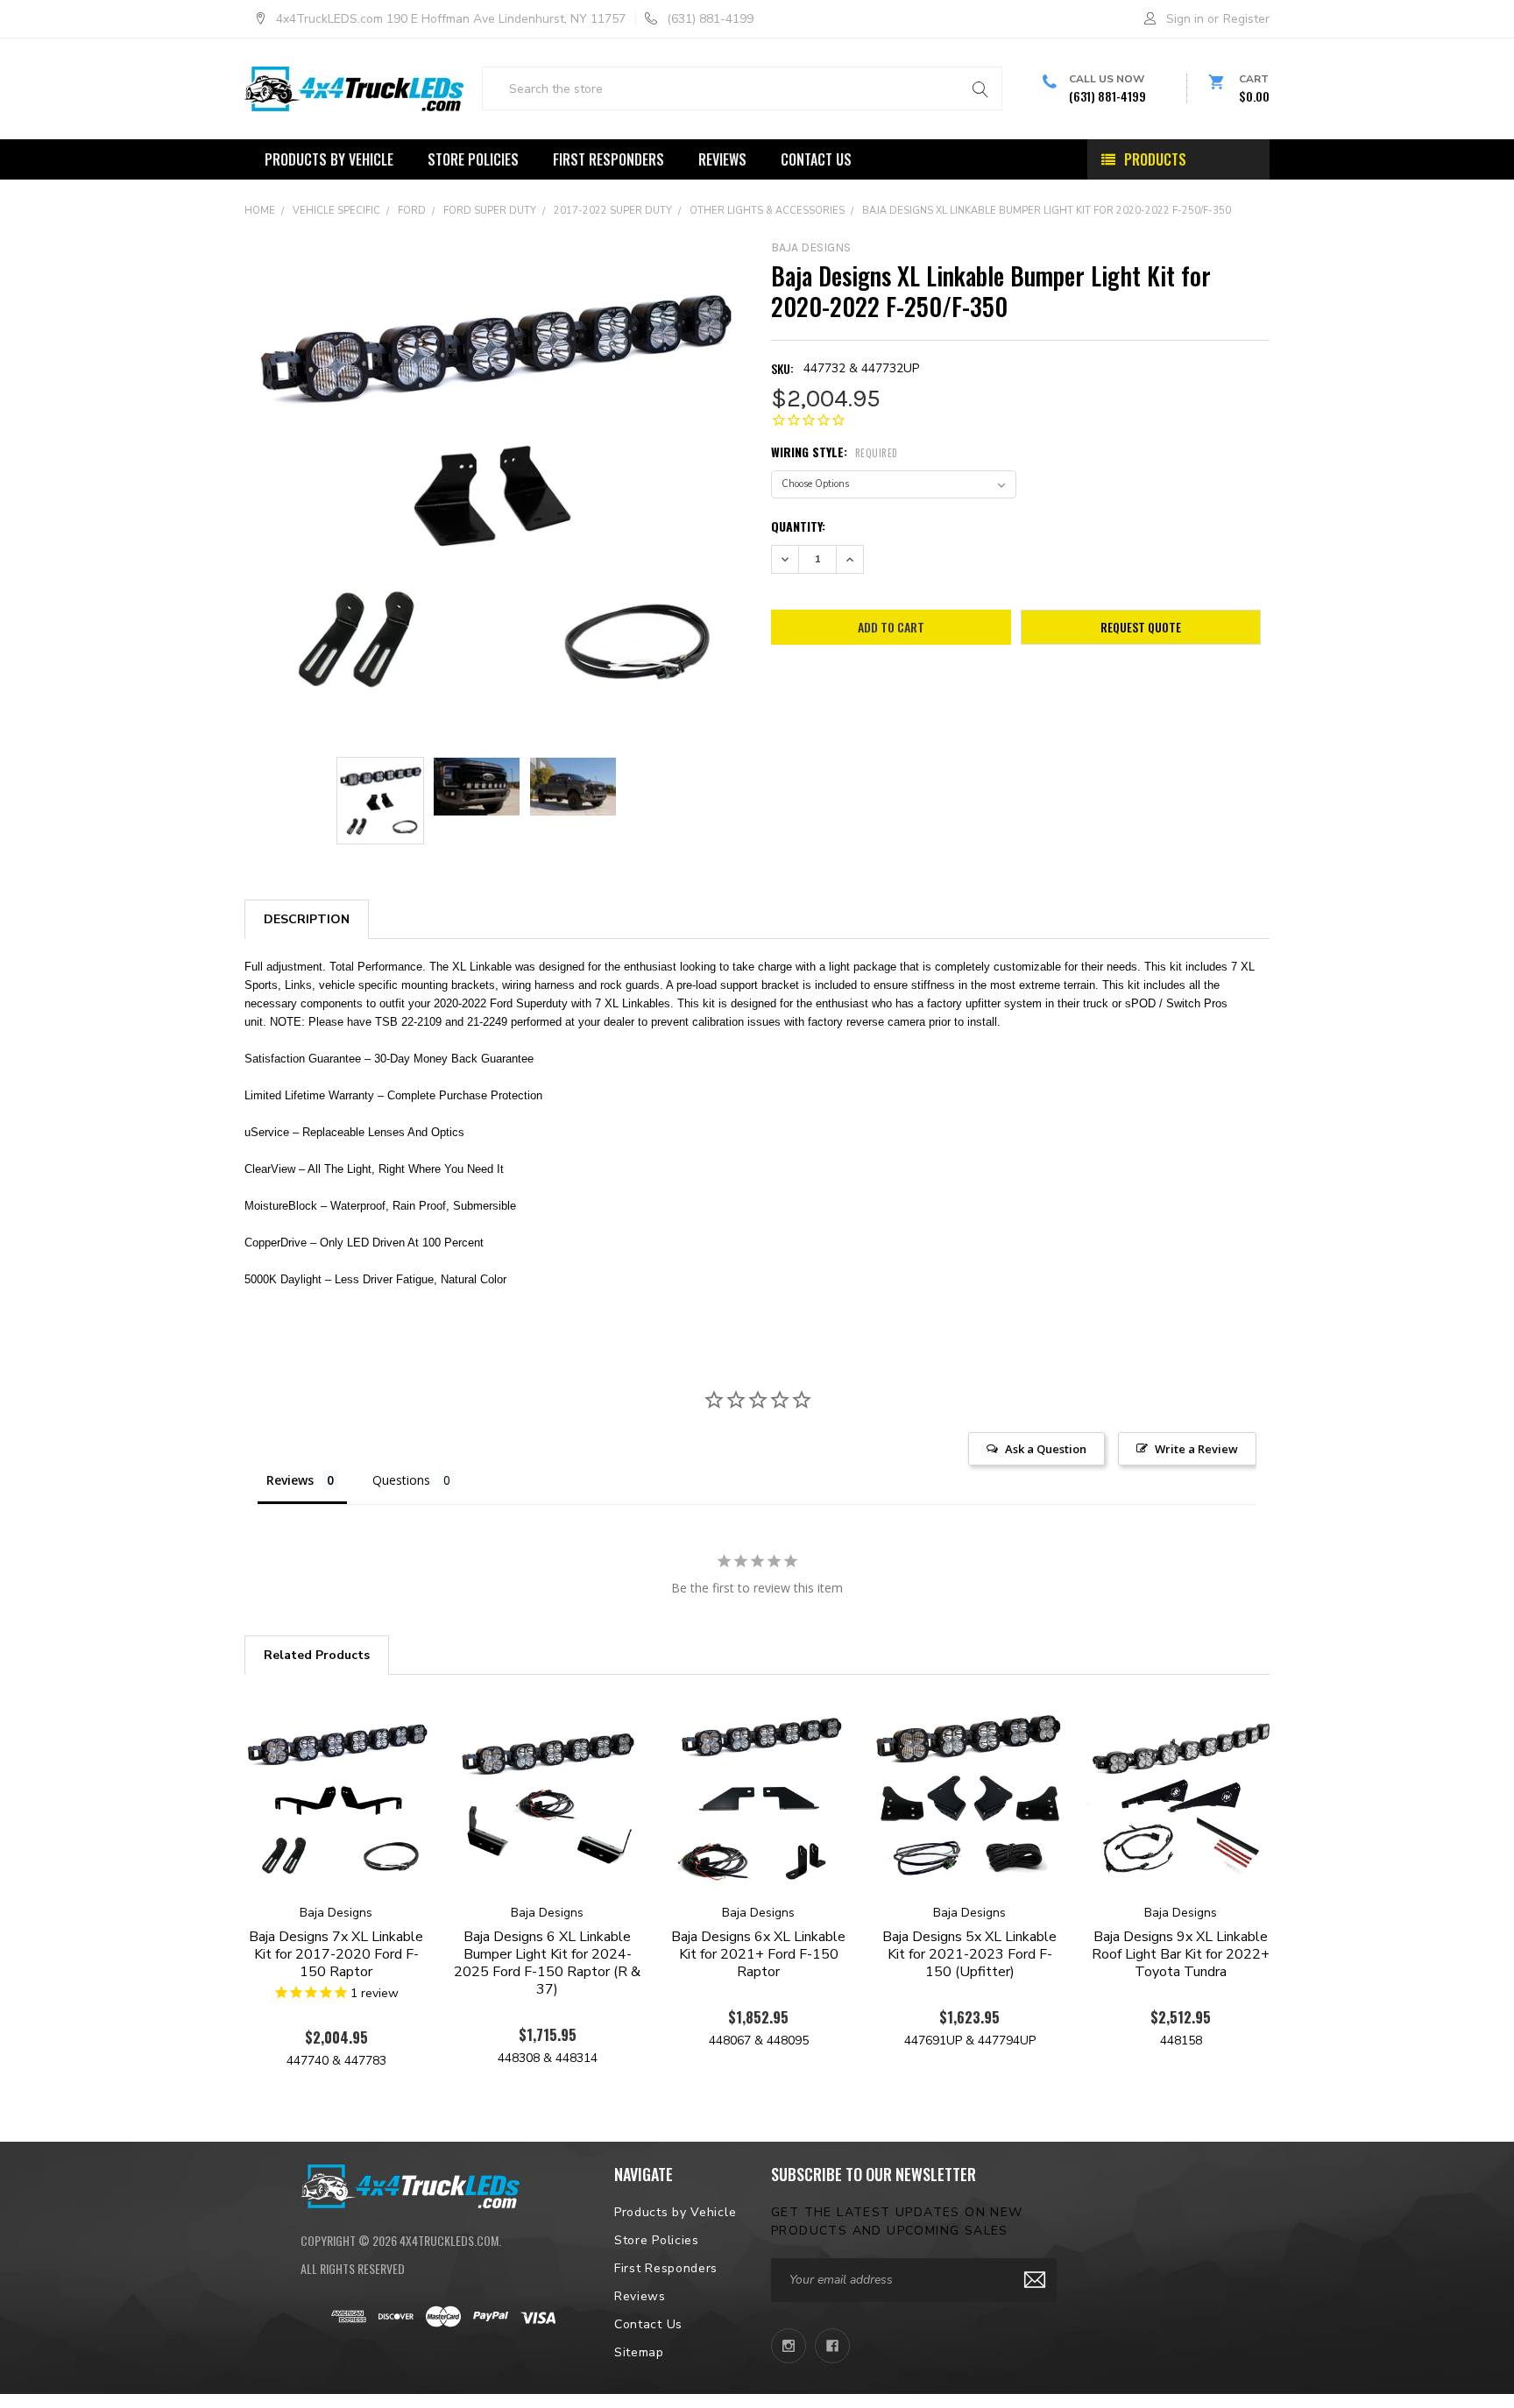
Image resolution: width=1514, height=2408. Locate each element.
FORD (412, 211)
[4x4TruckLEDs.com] (410, 2184)
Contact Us (816, 159)
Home (260, 211)
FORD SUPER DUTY (490, 211)
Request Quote (1141, 627)
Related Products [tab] (317, 1655)
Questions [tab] (401, 1480)
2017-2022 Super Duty (613, 211)
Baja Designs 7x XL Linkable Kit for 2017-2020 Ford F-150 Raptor (336, 1954)
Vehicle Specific (336, 211)
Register (1246, 19)
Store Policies (473, 159)
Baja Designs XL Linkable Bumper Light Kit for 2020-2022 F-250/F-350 (1047, 211)
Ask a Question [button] (1046, 1449)
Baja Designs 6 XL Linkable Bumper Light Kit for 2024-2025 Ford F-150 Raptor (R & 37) (547, 1963)
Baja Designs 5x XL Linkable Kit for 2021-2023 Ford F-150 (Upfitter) (969, 1954)
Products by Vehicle (329, 159)
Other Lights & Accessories (767, 211)
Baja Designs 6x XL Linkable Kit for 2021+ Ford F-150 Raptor (758, 1954)
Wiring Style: (835, 452)
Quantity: (798, 526)
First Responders (608, 159)
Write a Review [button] (1196, 1449)
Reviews (722, 159)
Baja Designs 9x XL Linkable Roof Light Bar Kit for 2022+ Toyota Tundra (1181, 1954)
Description (307, 919)
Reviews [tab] (290, 1480)
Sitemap (639, 2352)
